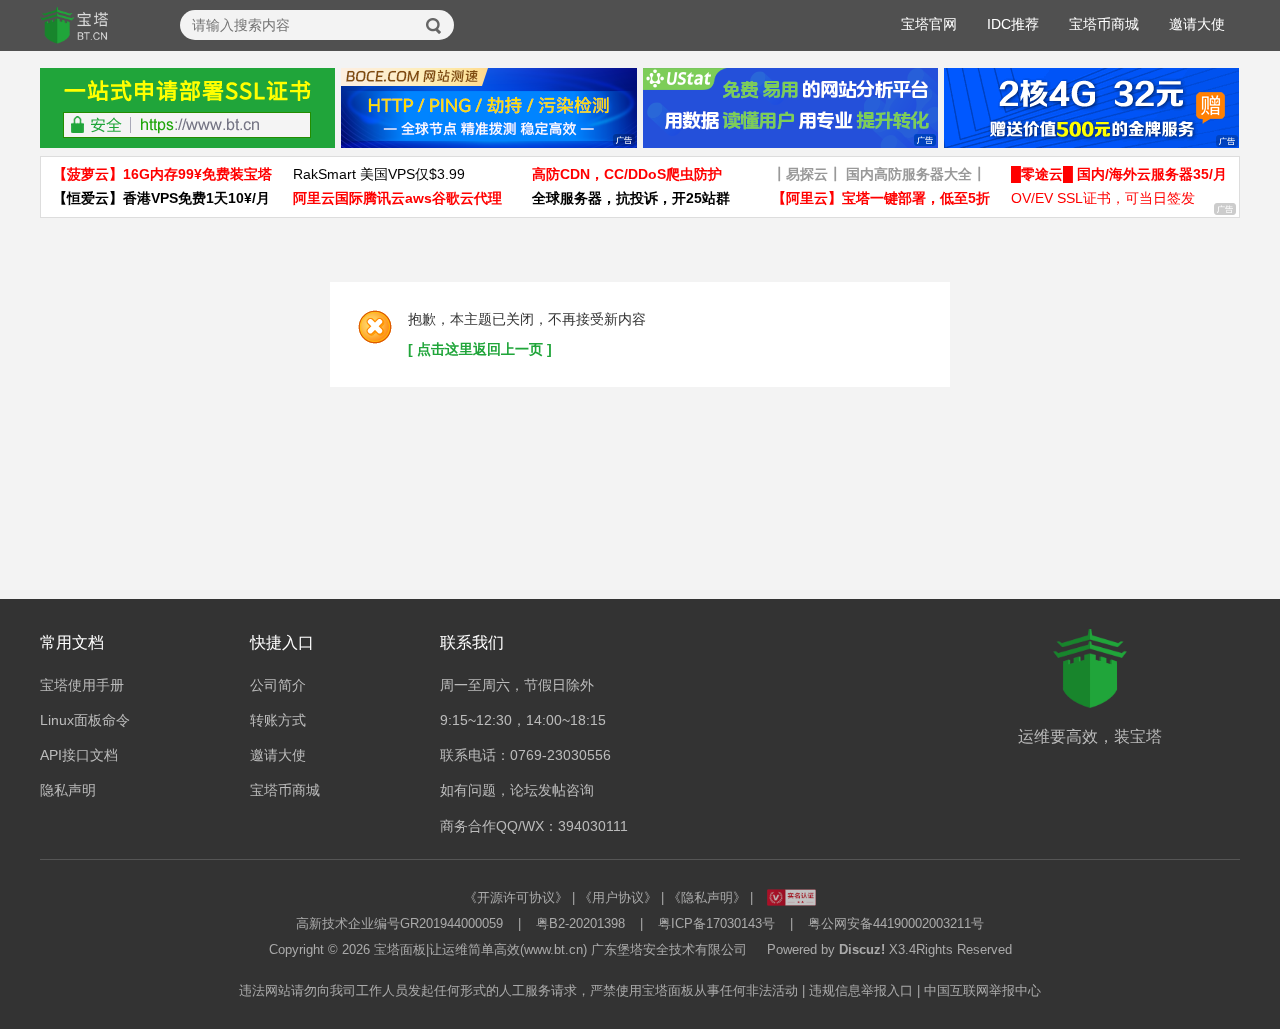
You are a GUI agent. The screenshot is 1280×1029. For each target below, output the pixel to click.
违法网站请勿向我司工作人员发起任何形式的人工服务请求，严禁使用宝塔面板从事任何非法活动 (518, 990)
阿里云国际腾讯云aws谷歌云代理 (397, 198)
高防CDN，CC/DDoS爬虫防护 (627, 174)
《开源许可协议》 (516, 897)
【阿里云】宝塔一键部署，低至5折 (881, 198)
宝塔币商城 (1104, 24)
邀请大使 (1197, 24)
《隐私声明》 (707, 897)
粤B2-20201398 (580, 923)
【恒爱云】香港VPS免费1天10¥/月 (161, 198)
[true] (434, 26)
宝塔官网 (929, 24)
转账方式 (278, 720)
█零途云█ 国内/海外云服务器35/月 (1119, 174)
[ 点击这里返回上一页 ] (480, 349)
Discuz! (862, 949)
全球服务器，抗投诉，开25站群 (631, 198)
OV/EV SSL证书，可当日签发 (1103, 198)
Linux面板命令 (85, 720)
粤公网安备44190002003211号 (896, 923)
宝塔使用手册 (82, 685)
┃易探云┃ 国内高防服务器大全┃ (879, 174)
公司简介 (278, 685)
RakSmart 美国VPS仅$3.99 (379, 174)
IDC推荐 (1013, 24)
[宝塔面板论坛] (75, 26)
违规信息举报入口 (861, 990)
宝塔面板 (400, 949)
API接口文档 (79, 755)
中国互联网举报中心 (982, 990)
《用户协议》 (618, 897)
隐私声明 (68, 790)
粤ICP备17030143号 (716, 923)
